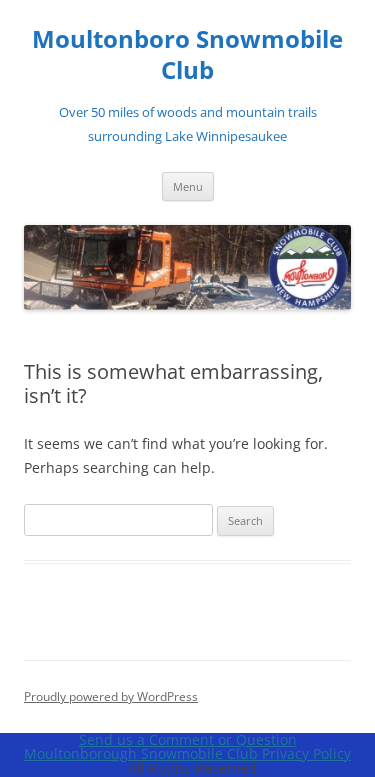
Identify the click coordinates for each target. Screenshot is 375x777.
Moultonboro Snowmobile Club (187, 55)
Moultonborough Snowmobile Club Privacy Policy (187, 753)
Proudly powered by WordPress (111, 696)
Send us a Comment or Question (188, 739)
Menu (188, 186)
